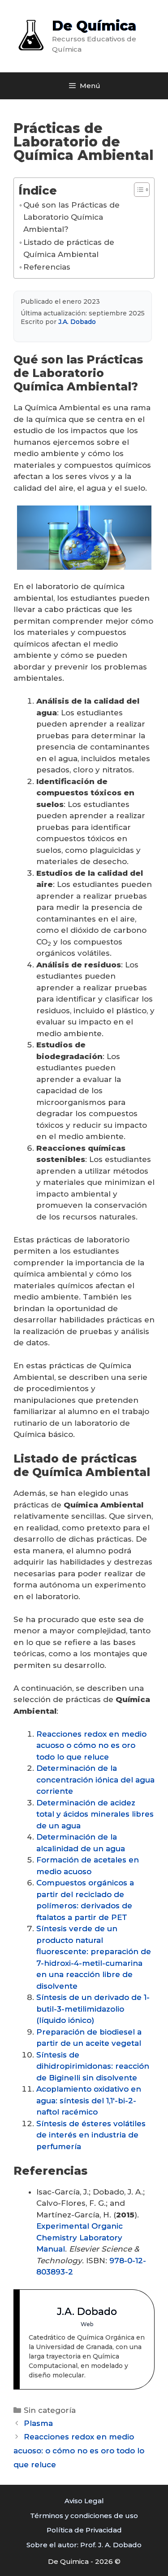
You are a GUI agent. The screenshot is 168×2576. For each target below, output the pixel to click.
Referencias (47, 267)
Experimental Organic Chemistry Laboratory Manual (80, 2237)
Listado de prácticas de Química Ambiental (69, 248)
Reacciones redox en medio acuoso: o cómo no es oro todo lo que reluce (79, 2450)
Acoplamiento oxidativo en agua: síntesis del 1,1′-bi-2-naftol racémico (89, 2100)
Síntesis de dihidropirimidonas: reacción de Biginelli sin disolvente (93, 2066)
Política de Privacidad (84, 2530)
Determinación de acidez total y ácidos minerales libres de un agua (95, 1814)
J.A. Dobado (77, 322)
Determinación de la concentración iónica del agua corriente (95, 1780)
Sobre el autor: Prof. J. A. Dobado (84, 2545)
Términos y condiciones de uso (84, 2516)
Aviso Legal (84, 2501)
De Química (94, 26)
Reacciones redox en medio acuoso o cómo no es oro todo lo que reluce (91, 1745)
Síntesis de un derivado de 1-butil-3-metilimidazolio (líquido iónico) (93, 2009)
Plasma (38, 2423)
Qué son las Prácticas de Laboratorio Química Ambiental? (71, 217)
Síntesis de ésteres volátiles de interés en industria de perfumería (91, 2135)
